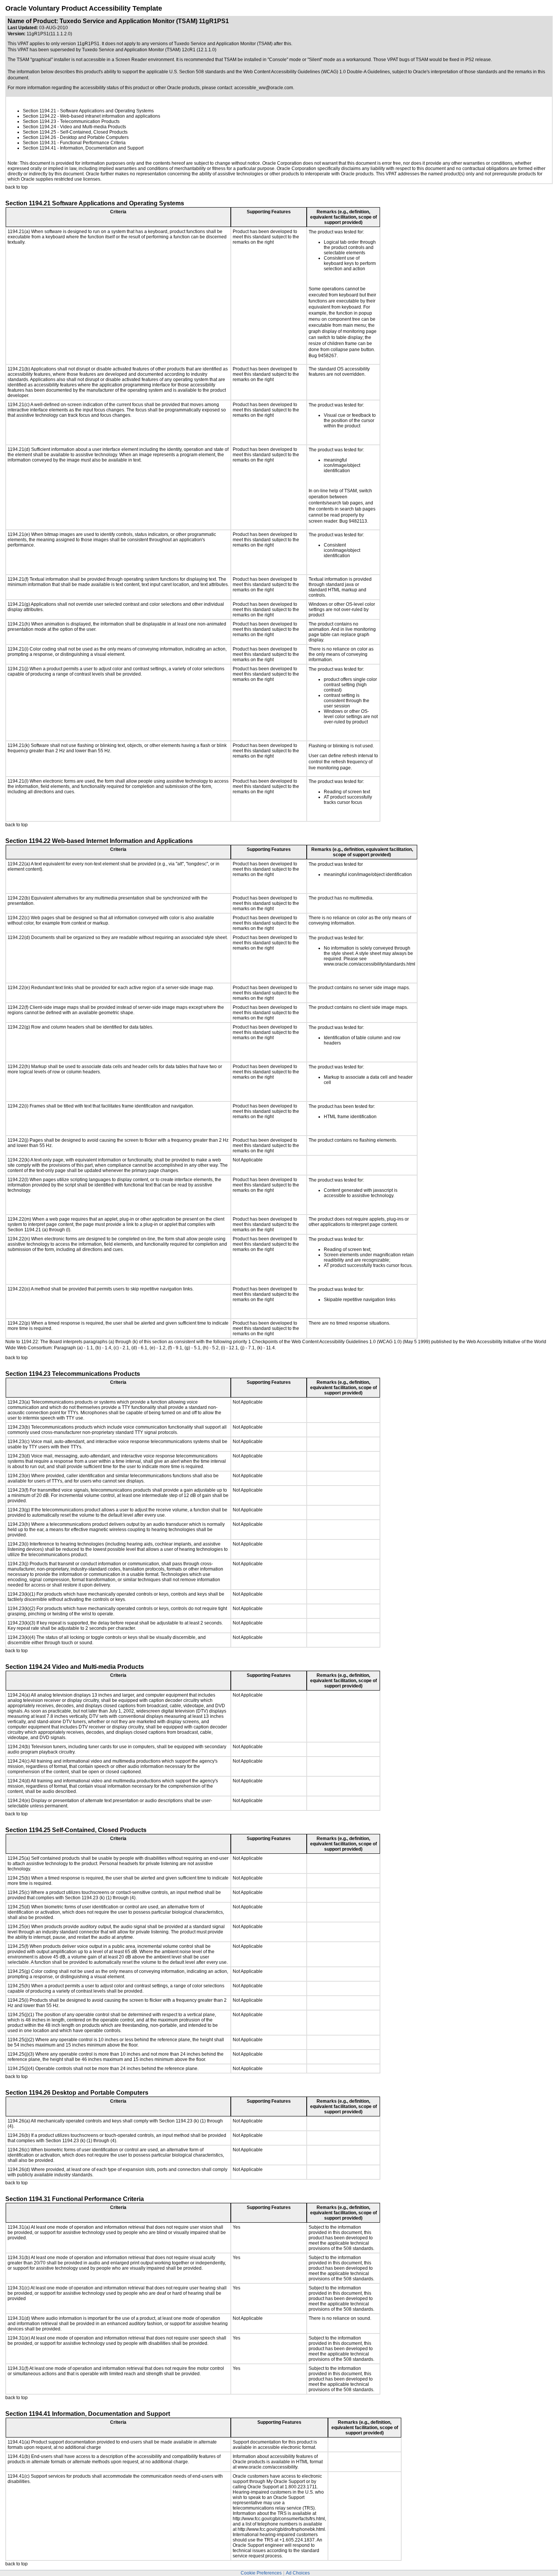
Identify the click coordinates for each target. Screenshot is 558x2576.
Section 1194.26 (39, 137)
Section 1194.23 (39, 121)
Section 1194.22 (39, 116)
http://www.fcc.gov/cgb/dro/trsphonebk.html (281, 2529)
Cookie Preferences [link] (261, 2573)
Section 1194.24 (39, 127)
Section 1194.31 (39, 143)
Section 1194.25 (39, 132)
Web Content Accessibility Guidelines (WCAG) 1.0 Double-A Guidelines (317, 72)
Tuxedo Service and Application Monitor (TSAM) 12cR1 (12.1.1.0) (149, 50)
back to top (17, 187)
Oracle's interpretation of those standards (455, 72)
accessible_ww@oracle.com (264, 88)
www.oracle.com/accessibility (267, 2467)
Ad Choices (298, 2573)
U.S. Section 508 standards (197, 72)
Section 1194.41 (39, 148)
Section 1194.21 (39, 111)
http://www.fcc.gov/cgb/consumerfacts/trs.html (279, 2519)
